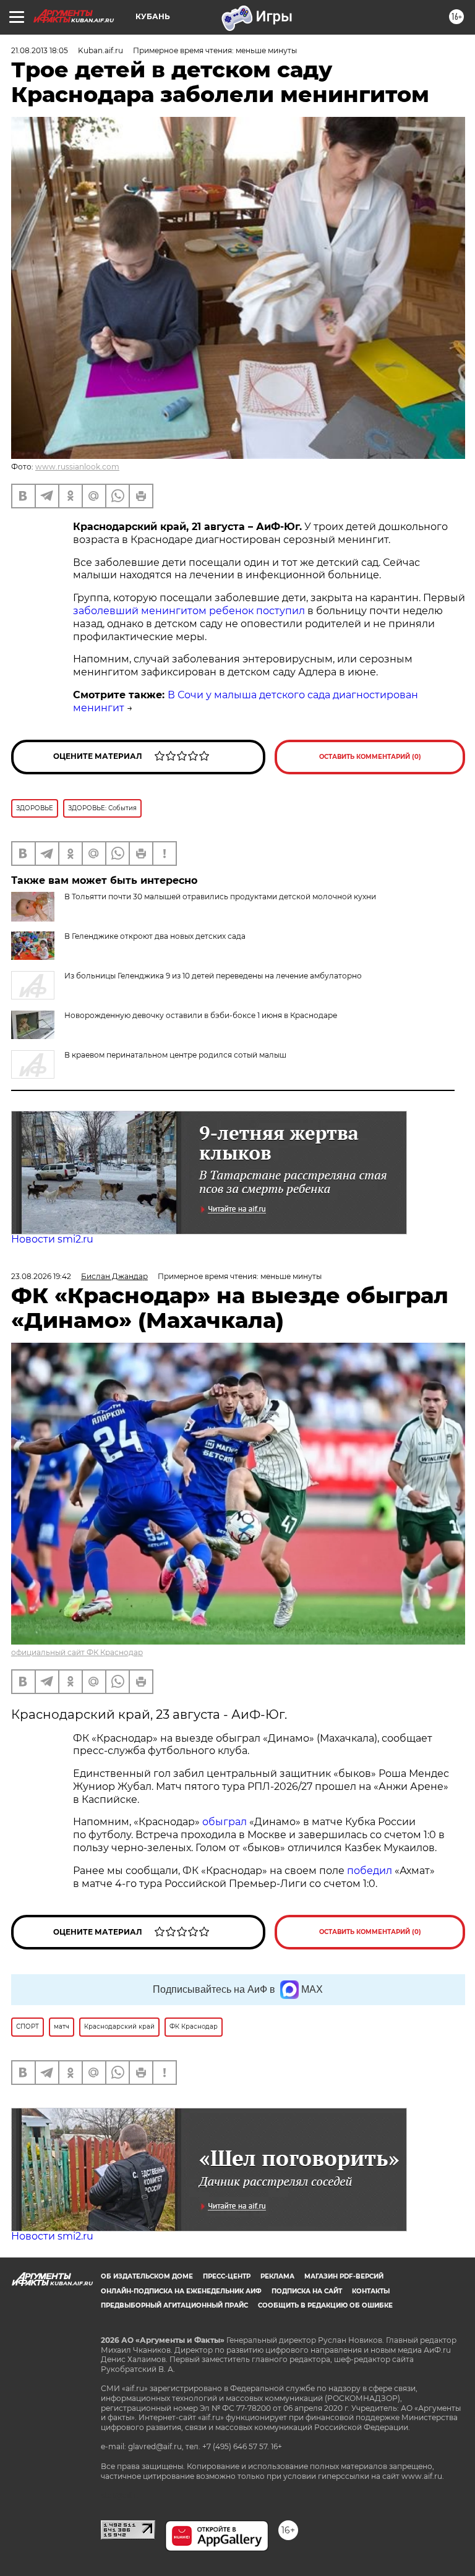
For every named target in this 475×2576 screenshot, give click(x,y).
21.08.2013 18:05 (40, 50)
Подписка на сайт (307, 2291)
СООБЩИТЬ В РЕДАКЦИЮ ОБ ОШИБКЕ (325, 2305)
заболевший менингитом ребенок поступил (189, 611)
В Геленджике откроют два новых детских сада (155, 936)
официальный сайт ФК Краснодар (77, 1652)
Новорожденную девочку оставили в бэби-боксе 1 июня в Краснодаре (201, 1015)
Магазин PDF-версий (344, 2276)
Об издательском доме (147, 2276)
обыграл (223, 1822)
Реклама (277, 2276)
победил (370, 1871)
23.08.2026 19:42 (41, 1276)
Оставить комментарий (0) (370, 757)
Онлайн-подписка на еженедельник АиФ (181, 2291)
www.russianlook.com (77, 467)
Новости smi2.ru (52, 1239)
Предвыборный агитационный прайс (174, 2305)
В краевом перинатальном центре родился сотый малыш (175, 1055)
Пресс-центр (227, 2276)
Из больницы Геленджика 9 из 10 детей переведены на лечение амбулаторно (213, 976)
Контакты (371, 2291)
